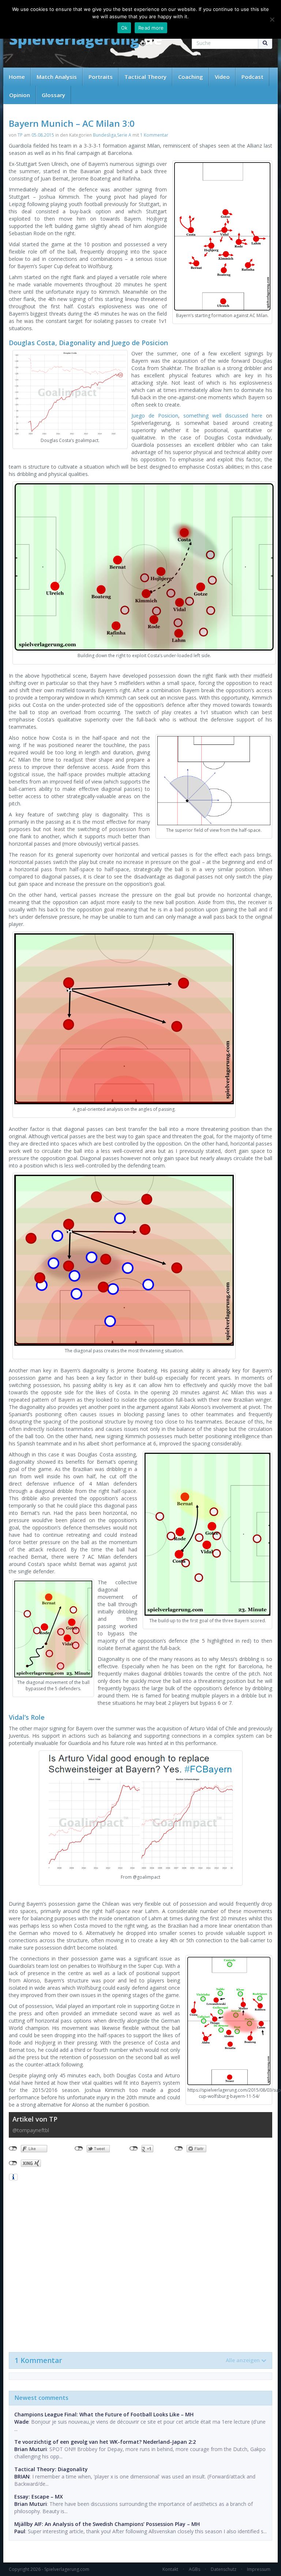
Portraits (101, 77)
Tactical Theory (145, 77)
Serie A (124, 135)
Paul (20, 2531)
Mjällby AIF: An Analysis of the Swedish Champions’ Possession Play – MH (107, 2524)
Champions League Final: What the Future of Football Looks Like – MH (104, 2414)
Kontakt (170, 2569)
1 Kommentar (154, 135)
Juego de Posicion (155, 416)
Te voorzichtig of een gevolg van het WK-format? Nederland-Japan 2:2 (105, 2442)
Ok (124, 28)
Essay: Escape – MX (39, 2497)
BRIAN (22, 2476)
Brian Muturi (31, 2449)
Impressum (259, 2569)
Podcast (252, 77)
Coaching (191, 77)
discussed (237, 416)
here (257, 416)
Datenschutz (224, 2569)
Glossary (53, 95)
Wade (21, 2422)
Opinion (20, 95)
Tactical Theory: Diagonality (51, 2469)
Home (17, 77)
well (217, 416)
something (196, 416)
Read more (151, 28)
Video (222, 77)
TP (20, 135)
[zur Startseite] (86, 41)
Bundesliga (104, 135)
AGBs (194, 2569)
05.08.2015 (43, 135)
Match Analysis (57, 77)
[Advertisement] (140, 2266)
